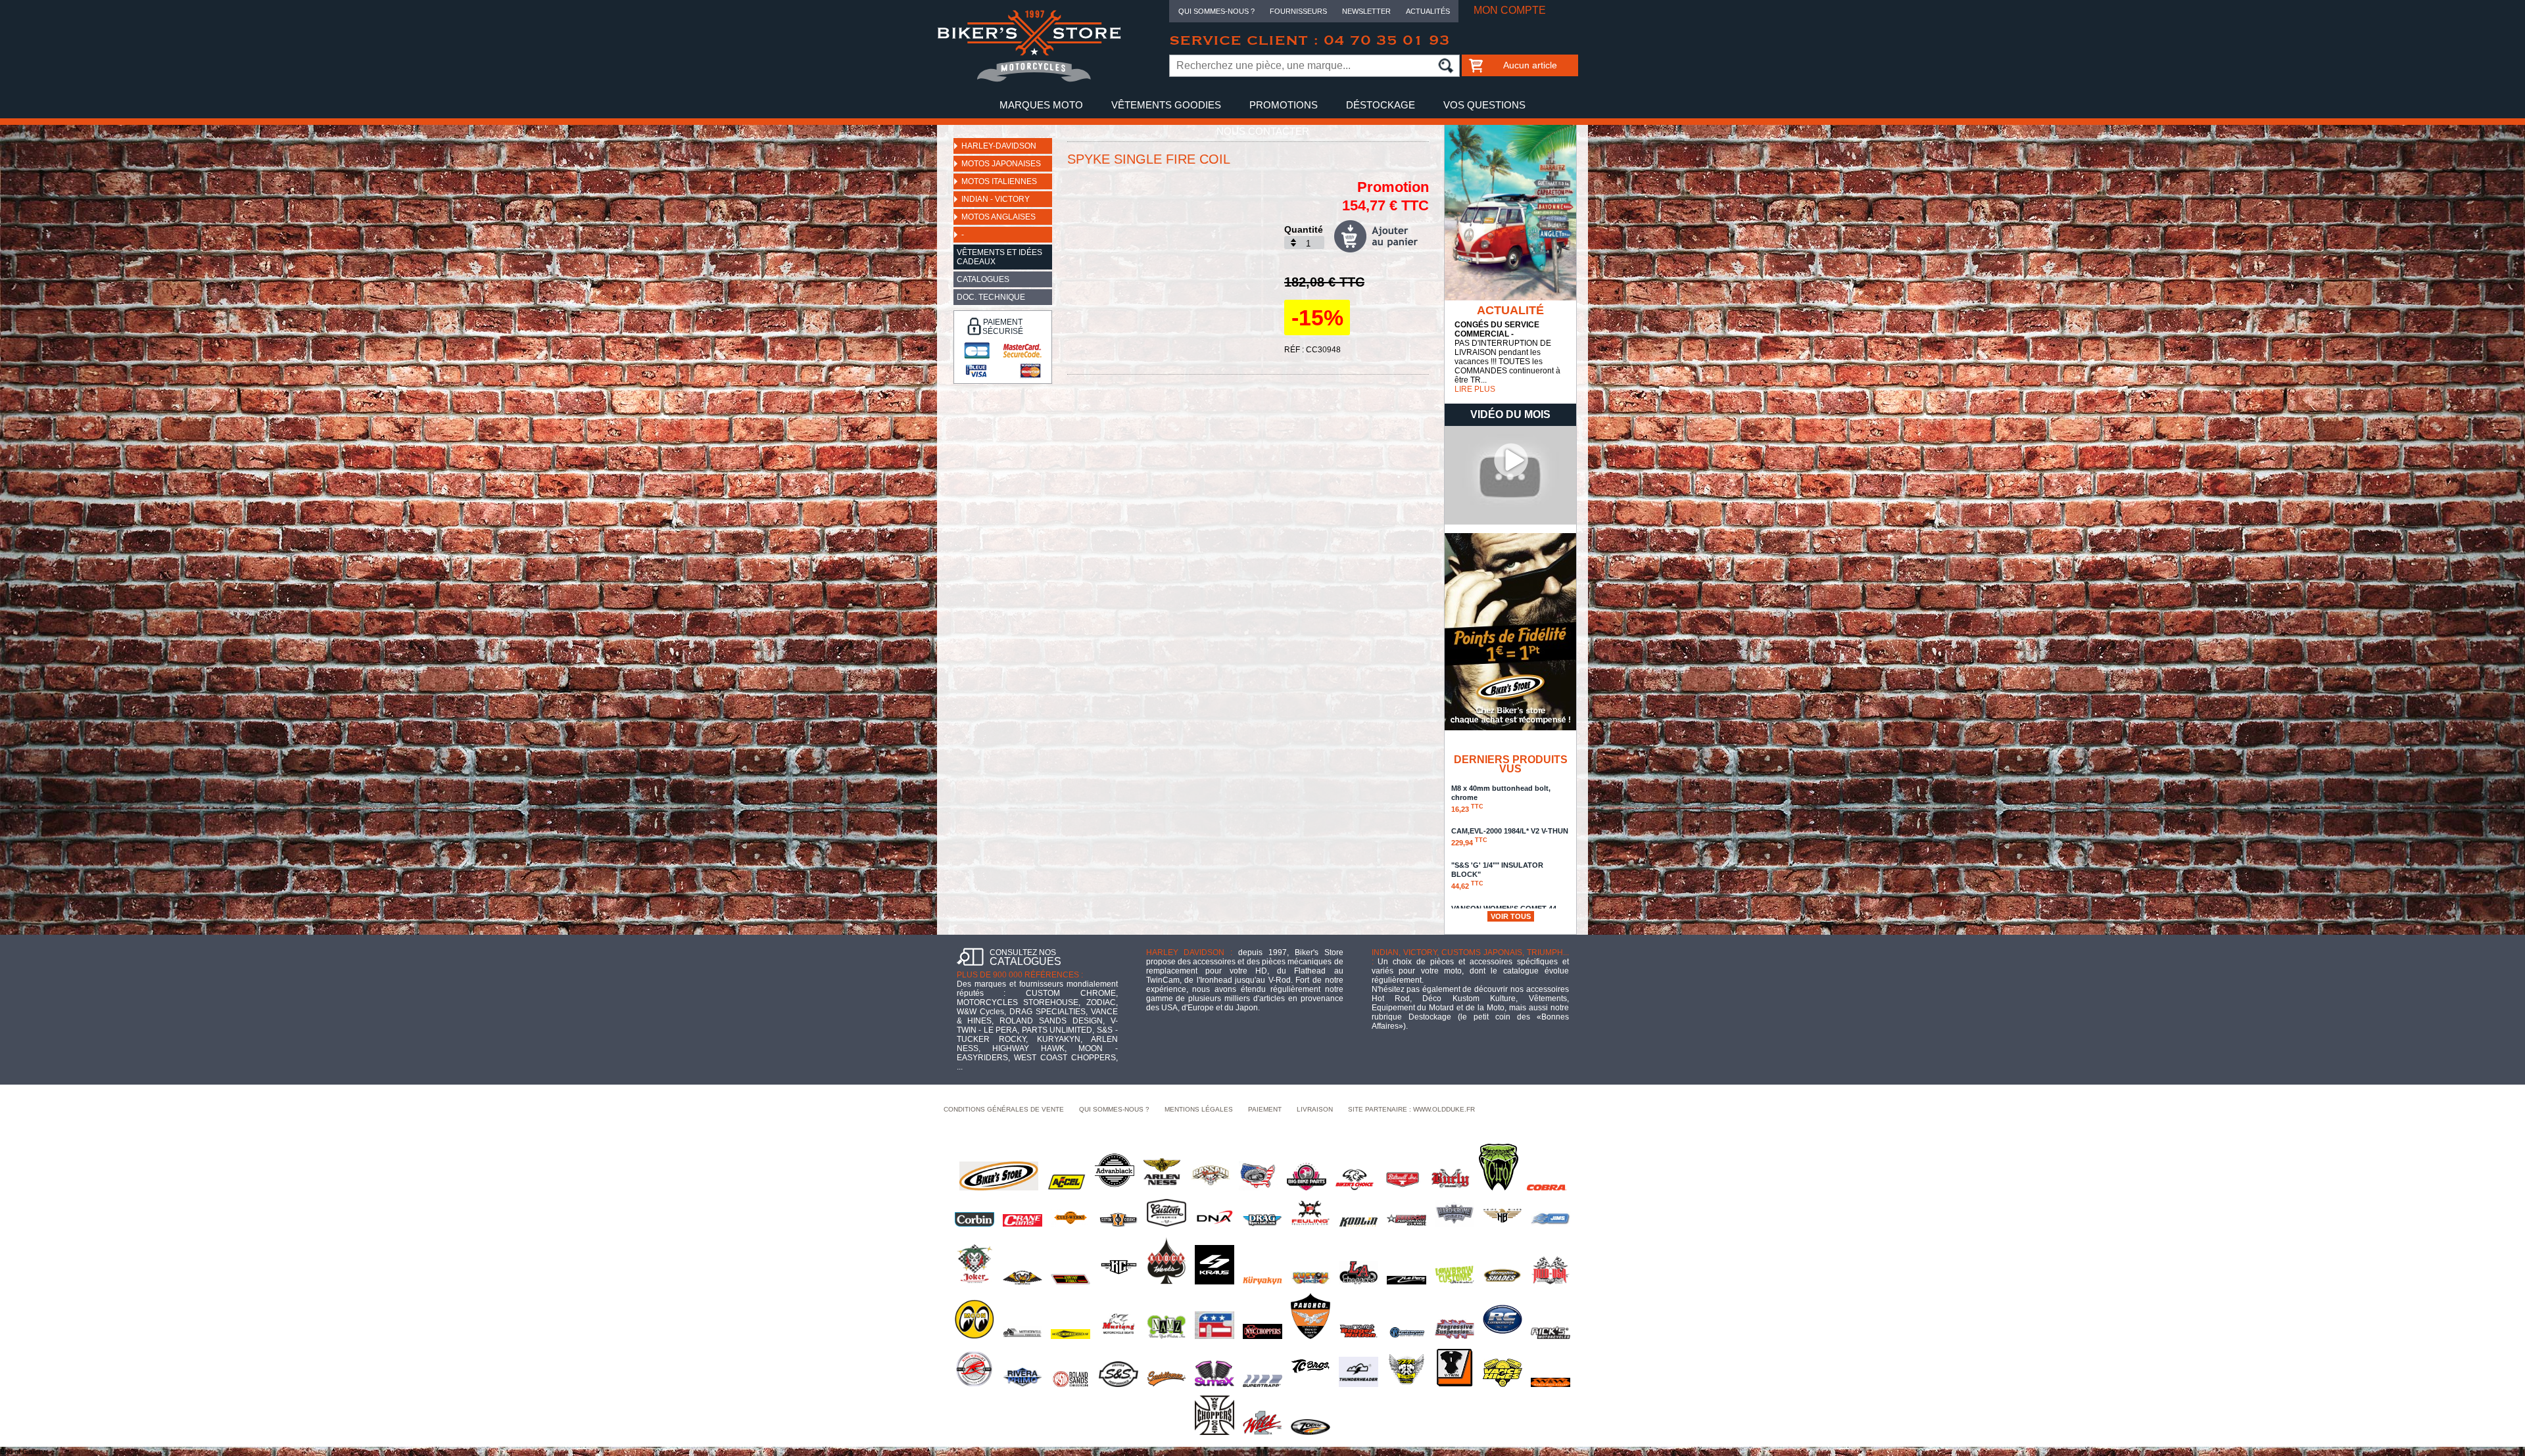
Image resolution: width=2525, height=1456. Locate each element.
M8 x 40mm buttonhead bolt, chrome (1501, 799)
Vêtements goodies (1166, 105)
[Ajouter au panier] (1382, 236)
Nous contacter (1263, 131)
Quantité (1304, 229)
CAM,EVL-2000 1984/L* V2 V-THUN (1510, 837)
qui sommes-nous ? (1114, 1109)
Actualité (1510, 310)
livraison (1315, 1109)
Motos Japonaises (1001, 164)
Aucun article (1530, 65)
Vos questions (1484, 105)
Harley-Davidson (999, 146)
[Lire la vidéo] (1510, 522)
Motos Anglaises (998, 217)
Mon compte (1510, 10)
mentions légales (1199, 1109)
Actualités (1428, 11)
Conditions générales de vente (1004, 1109)
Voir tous (1511, 916)
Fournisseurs (1298, 11)
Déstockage (1381, 105)
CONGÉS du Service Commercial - (1497, 329)
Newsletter (1366, 11)
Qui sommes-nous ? (1216, 11)
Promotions (1284, 105)
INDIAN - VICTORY (996, 199)
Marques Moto (1041, 105)
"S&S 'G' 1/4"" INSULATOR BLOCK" (1497, 876)
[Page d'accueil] (1029, 80)
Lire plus (1475, 389)
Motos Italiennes (999, 181)
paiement (1265, 1109)
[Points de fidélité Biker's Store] (1510, 728)
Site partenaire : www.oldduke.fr (1411, 1109)
